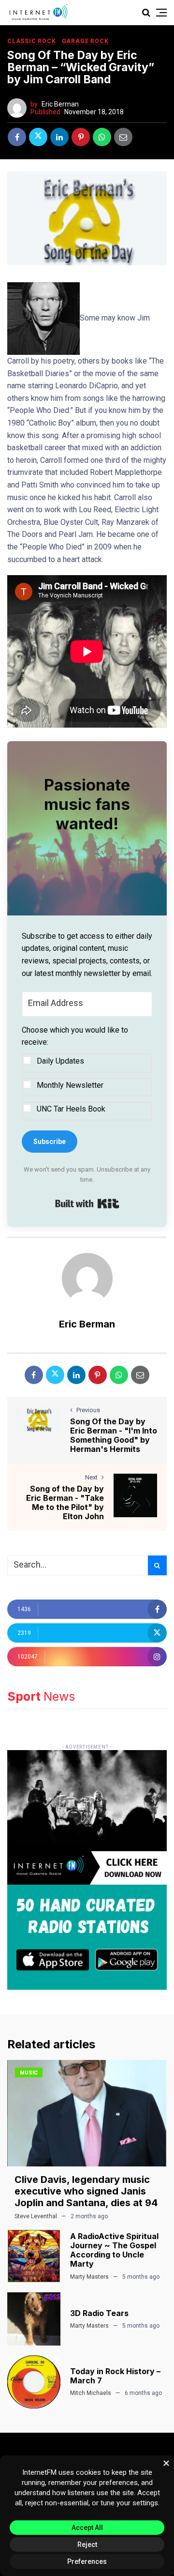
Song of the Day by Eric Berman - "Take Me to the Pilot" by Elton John (65, 1503)
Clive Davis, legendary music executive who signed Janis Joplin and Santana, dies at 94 (86, 2191)
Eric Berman (60, 104)
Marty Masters (89, 2277)
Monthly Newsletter (70, 1085)
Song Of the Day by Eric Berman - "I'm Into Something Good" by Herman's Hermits (114, 1435)
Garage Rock (85, 41)
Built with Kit (87, 1204)
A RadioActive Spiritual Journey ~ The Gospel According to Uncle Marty (114, 2250)
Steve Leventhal (36, 2216)
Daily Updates (60, 1061)
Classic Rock (32, 41)
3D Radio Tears (99, 2313)
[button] (87, 1072)
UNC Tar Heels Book (71, 1109)
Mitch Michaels (91, 2393)
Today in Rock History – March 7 (115, 2376)
